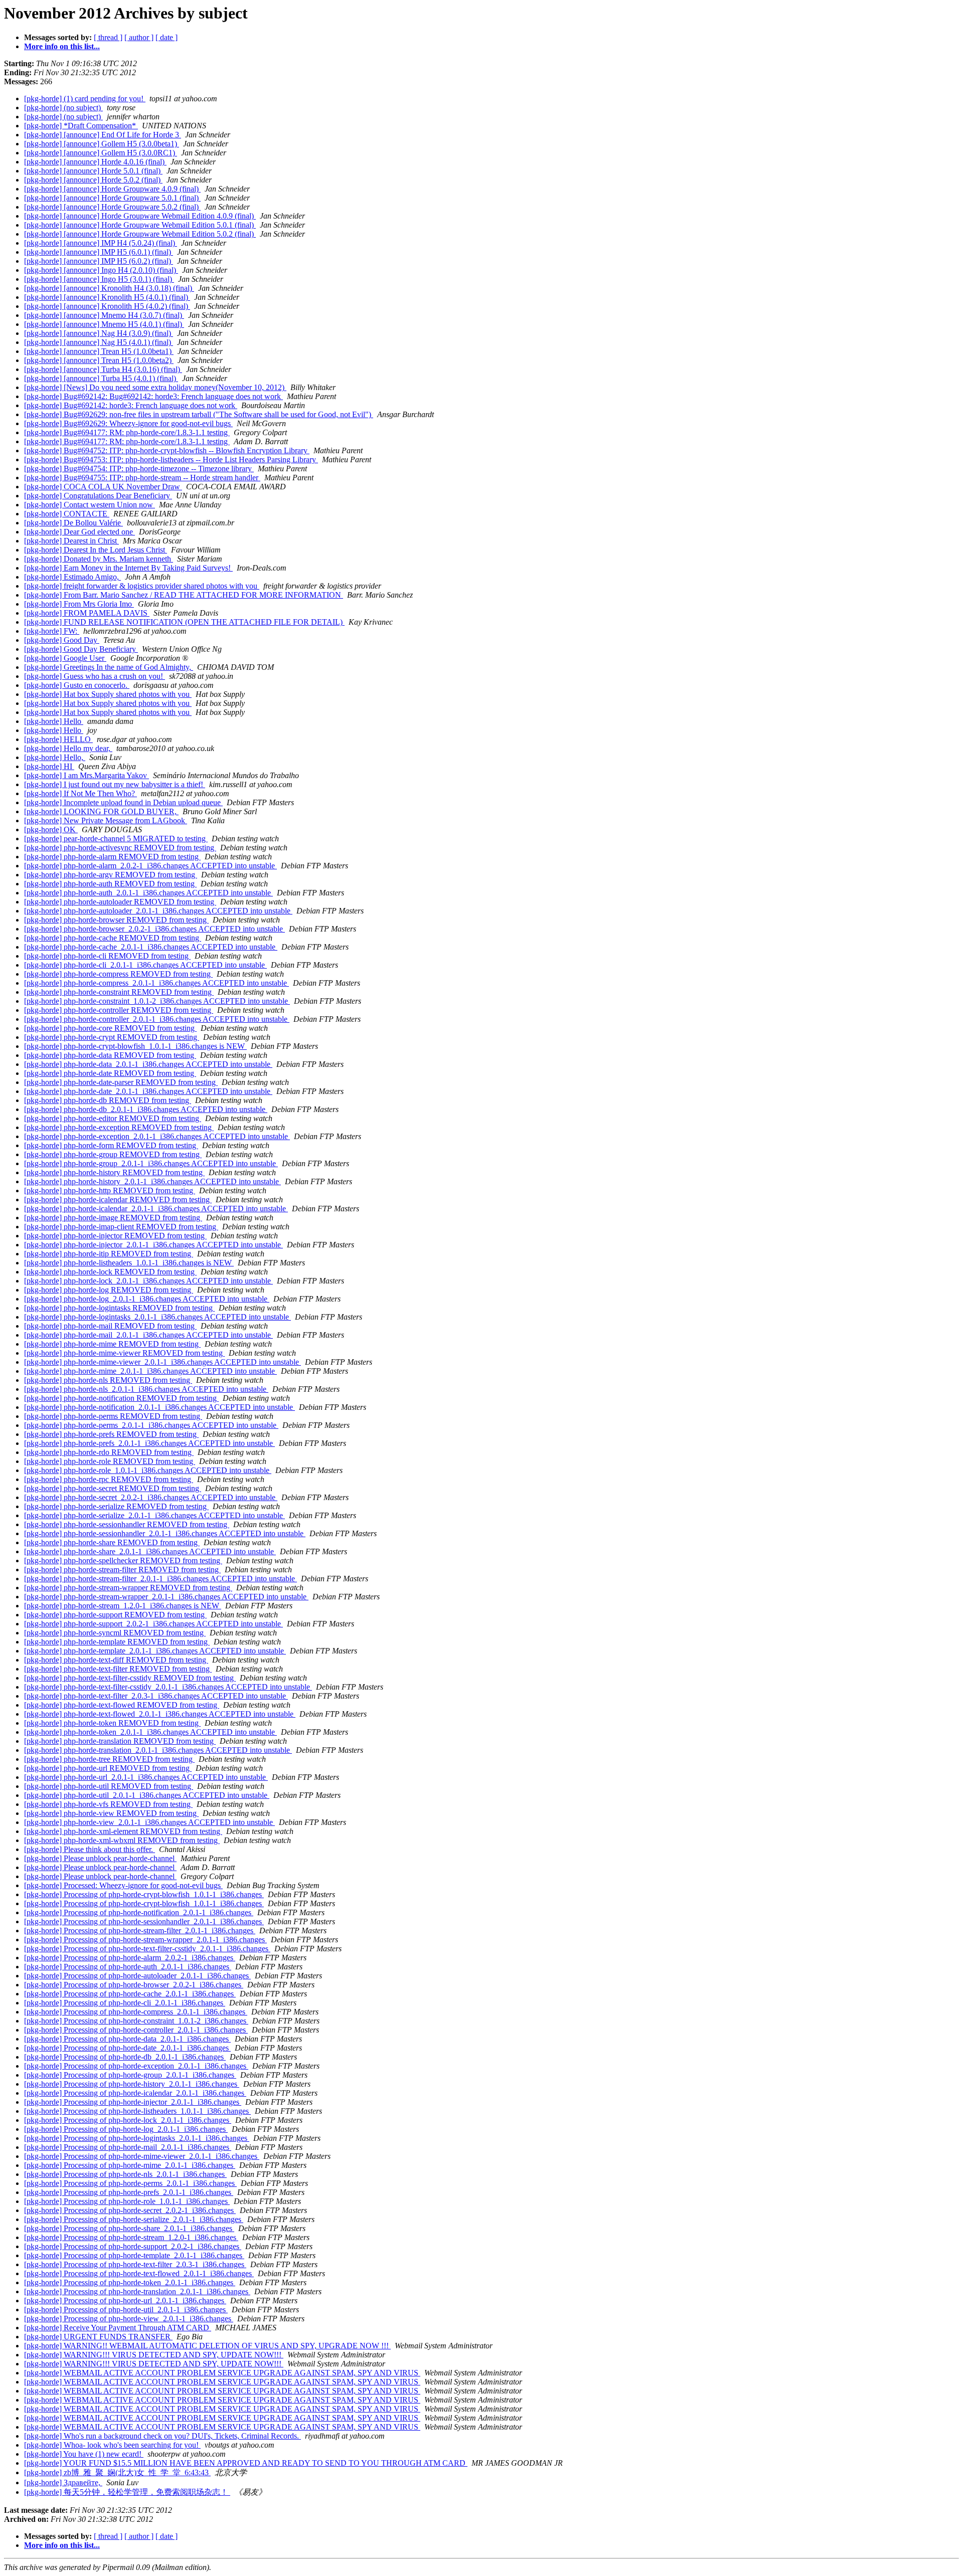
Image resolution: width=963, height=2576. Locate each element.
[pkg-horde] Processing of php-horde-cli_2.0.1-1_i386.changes (125, 2003)
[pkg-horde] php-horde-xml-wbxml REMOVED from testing (122, 1840)
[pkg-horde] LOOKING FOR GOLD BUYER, (101, 811)
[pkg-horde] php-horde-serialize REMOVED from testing (116, 1506)
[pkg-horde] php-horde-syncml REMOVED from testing (115, 1633)
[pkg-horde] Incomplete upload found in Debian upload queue (123, 802)
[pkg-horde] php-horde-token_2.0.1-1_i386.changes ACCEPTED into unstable (150, 1732)
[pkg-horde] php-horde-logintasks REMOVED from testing (119, 1308)
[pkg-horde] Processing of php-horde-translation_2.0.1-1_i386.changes (137, 2291)
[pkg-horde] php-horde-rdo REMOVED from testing (109, 1452)
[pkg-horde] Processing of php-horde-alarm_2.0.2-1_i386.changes (130, 1958)
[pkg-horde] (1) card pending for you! (85, 99)
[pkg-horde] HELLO (58, 739)
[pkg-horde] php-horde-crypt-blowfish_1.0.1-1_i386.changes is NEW (135, 1046)
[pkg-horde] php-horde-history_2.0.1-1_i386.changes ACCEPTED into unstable (152, 1181)
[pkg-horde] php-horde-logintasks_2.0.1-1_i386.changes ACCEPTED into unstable (157, 1317)
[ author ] (139, 37)
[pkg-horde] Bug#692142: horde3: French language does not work (131, 405)
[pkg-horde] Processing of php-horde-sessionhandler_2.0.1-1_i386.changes (144, 1921)
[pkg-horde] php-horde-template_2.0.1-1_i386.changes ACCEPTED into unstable (155, 1651)
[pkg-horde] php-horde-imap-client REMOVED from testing (121, 1227)
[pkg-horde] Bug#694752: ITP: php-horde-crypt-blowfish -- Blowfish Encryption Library (167, 450)
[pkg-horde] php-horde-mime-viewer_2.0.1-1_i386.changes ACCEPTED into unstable (163, 1362)
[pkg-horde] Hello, (55, 757)
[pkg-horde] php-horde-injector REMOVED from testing (115, 1236)
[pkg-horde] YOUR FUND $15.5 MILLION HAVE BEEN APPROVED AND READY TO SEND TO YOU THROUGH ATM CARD (246, 2463)
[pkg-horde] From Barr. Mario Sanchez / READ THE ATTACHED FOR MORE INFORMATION (184, 595)
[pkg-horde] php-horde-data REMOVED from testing (110, 1055)
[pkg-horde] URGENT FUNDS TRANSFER (98, 2337)
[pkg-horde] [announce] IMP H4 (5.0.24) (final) (101, 243)
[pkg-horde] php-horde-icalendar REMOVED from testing (118, 1200)
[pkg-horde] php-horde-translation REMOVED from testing (120, 1741)
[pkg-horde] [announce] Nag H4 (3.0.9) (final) (99, 333)
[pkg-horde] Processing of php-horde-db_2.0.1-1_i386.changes (125, 2057)
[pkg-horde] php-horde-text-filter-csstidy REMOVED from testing (130, 1678)
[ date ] (167, 37)
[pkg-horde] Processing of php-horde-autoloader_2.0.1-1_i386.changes (137, 1976)
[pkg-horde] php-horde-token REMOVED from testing (112, 1723)
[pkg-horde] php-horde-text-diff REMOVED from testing (116, 1660)
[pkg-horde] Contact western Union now (90, 505)
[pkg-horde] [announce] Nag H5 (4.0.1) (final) (99, 342)
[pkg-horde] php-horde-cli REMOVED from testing (107, 956)
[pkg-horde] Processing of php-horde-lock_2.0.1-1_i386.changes (128, 2120)
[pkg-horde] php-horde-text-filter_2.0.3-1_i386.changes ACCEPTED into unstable (156, 1696)
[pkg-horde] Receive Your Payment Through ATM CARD (118, 2328)
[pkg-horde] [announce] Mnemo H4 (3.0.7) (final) (104, 315)
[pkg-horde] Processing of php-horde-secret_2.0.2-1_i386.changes (130, 2210)
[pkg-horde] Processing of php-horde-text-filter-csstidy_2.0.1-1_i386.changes (147, 1949)
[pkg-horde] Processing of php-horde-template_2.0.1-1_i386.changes (134, 2255)
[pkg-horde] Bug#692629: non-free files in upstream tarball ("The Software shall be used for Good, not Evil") (199, 414)
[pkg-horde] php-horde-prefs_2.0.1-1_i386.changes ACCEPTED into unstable (149, 1443)
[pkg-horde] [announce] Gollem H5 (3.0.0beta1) (102, 144)
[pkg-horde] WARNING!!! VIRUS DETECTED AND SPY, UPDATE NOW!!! (154, 2355)
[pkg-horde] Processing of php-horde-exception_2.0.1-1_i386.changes (136, 2066)
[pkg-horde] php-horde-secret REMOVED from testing (113, 1488)
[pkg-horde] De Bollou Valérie (73, 523)
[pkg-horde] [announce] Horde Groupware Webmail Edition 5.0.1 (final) (140, 225)
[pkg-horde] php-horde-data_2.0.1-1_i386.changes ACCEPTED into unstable (148, 1064)
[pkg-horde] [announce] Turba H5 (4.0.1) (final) (101, 378)
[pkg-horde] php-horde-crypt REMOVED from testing (112, 1037)
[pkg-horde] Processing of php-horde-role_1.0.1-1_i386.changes (127, 2201)
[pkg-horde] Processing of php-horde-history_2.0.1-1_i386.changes (132, 2084)
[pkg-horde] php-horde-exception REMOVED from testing (119, 1127)
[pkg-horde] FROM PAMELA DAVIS (87, 613)
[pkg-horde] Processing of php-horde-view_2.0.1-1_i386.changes (129, 2319)
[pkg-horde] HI (49, 766)
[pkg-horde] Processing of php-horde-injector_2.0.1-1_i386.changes (133, 2102)
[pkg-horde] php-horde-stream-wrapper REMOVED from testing (128, 1588)
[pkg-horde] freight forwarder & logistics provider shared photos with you (142, 586)
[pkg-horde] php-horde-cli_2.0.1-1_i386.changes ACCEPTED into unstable (145, 965)
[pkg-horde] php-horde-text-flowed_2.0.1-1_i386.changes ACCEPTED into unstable (160, 1714)
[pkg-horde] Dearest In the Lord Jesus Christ (96, 550)
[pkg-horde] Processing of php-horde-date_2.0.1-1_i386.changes (127, 2048)
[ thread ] (108, 37)
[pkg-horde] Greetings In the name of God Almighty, (109, 667)
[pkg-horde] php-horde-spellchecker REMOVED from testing (123, 1560)
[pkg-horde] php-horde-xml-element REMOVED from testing (123, 1831)
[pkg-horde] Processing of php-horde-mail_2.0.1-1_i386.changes (128, 2147)
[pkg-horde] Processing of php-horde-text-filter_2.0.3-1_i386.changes (135, 2264)
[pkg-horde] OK (51, 830)
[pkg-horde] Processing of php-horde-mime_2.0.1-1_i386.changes (130, 2165)
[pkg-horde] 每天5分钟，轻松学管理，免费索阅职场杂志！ (127, 2492)
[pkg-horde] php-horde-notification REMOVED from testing (121, 1398)
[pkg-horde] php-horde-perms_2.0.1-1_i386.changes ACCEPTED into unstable (151, 1425)
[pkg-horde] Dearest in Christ (71, 541)
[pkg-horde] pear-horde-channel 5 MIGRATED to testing (116, 839)
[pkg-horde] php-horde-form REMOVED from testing (111, 1145)
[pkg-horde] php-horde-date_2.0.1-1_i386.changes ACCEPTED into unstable (148, 1091)
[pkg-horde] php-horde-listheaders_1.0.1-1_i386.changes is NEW (129, 1263)
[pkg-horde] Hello (54, 721)
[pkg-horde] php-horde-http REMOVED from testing (110, 1190)
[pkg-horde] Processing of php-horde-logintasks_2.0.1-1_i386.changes (137, 2138)
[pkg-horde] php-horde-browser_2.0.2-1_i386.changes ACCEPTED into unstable (154, 929)
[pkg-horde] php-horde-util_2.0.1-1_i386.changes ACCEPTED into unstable (147, 1795)
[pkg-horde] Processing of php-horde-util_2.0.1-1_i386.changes (126, 2310)
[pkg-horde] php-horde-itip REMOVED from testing (109, 1254)
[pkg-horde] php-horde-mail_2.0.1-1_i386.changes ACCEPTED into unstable (148, 1335)
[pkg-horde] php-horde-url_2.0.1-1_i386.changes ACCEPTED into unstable (146, 1777)
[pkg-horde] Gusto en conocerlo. (77, 685)
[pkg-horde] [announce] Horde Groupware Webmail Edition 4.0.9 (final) (140, 216)
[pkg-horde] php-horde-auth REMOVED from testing (110, 884)
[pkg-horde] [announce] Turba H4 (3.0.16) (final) (103, 369)
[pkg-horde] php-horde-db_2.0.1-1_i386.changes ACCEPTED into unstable (146, 1109)
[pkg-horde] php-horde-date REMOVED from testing (110, 1073)
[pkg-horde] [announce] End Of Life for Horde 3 (103, 135)
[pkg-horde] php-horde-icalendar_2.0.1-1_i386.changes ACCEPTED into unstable (156, 1209)
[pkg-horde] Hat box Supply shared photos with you (108, 694)
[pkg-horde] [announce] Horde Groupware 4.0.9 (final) (112, 189)
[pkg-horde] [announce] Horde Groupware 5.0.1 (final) (112, 198)
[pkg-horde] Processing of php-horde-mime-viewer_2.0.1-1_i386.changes (142, 2156)
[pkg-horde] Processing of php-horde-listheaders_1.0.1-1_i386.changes (137, 2111)
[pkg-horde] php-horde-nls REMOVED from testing (108, 1380)
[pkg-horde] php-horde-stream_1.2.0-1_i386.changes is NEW (123, 1606)
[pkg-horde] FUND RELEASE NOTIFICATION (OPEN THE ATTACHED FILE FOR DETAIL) (184, 622)
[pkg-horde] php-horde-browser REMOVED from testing (116, 920)
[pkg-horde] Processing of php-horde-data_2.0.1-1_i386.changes (127, 2039)
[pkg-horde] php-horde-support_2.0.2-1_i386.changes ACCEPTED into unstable (153, 1624)
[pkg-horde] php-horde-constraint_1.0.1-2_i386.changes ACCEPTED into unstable (157, 1001)
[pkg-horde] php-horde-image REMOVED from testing (113, 1218)
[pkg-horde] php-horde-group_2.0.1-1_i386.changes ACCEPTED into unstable (151, 1163)
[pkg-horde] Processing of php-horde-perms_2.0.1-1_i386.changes (130, 2183)
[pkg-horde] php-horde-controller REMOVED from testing (119, 1010)
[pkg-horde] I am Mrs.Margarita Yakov (87, 775)
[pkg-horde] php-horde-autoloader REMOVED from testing (120, 902)
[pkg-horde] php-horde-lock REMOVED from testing (110, 1272)
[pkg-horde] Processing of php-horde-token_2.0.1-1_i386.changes (130, 2282)
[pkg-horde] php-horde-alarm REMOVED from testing (112, 857)
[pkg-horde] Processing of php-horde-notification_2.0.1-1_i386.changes (139, 1912)
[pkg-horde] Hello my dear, (68, 748)
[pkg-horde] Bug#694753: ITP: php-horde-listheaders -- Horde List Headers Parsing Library (171, 459)
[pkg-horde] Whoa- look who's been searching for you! (112, 2445)
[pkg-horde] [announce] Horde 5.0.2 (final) (93, 180)
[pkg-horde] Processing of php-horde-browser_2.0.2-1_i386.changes (134, 1985)
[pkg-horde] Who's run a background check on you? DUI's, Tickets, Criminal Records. (163, 2436)
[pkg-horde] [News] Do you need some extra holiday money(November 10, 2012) (155, 387)
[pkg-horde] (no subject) (63, 108)
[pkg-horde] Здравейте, (63, 2482)
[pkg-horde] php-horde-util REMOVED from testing (109, 1786)
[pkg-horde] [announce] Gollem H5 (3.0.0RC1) (101, 153)
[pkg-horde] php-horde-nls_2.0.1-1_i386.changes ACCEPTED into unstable (146, 1389)
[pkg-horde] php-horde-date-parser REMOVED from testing (121, 1082)
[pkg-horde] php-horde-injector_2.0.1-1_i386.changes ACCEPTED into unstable (153, 1245)
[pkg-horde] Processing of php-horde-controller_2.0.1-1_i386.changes (136, 2030)
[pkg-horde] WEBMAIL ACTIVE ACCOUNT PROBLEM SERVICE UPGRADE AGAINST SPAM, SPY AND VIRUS (222, 2373)
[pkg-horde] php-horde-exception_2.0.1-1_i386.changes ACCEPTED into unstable (157, 1136)
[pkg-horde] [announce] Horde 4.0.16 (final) (95, 162)
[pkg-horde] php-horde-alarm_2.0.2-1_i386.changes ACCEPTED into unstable (150, 866)
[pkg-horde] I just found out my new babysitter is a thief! (115, 784)
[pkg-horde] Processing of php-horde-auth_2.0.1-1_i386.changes (128, 1967)
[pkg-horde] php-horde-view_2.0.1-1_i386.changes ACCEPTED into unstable (149, 1822)
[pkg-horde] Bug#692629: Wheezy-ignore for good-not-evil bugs (128, 423)
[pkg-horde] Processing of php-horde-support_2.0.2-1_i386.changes (133, 2246)
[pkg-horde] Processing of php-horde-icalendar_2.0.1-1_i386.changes (135, 2093)
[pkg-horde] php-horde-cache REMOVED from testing (113, 938)
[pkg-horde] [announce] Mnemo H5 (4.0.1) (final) (104, 324)
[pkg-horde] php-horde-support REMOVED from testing (115, 1615)
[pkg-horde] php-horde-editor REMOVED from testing (113, 1118)
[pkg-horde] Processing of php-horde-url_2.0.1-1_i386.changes (125, 2301)
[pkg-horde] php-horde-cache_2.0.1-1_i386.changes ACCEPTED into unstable (151, 947)
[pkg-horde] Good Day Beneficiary (81, 649)
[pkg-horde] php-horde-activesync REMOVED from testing (120, 848)
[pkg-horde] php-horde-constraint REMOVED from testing (119, 992)
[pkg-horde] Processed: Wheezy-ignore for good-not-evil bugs (123, 1885)
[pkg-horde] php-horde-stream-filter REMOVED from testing (122, 1570)
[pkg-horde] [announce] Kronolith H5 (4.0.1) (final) (107, 297)
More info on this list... (62, 46)
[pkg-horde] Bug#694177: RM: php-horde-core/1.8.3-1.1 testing (127, 432)
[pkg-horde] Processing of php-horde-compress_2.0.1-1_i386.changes (136, 2012)
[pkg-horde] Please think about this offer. (90, 1849)
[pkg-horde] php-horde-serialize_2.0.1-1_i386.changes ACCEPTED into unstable (154, 1515)
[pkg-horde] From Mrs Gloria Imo (79, 604)
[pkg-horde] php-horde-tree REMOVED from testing (109, 1759)
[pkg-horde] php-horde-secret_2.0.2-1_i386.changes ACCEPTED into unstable (151, 1497)
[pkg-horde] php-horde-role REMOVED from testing (110, 1461)
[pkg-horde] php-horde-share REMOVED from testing (112, 1542)
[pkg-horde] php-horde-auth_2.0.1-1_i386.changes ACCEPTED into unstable (148, 893)
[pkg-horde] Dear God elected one (79, 532)
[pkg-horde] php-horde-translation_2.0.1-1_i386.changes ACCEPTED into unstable (158, 1750)
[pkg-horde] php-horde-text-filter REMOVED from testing (118, 1669)
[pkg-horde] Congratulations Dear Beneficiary (98, 496)
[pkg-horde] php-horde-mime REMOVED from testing (112, 1344)
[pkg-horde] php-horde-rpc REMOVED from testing (109, 1479)
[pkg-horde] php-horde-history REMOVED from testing (114, 1172)
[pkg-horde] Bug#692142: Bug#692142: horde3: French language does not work (153, 396)
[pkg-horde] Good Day (62, 640)
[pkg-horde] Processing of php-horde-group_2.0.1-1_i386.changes (130, 2075)
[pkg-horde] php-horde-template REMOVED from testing (117, 1642)
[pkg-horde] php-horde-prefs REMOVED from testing (111, 1434)
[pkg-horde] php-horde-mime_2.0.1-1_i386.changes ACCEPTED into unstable (150, 1371)
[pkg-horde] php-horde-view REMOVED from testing (111, 1813)
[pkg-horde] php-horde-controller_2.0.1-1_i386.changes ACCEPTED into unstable (157, 1019)
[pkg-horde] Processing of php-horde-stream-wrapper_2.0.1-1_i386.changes (145, 1940)
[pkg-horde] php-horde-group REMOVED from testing (113, 1154)
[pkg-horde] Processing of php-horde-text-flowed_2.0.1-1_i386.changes (139, 2273)
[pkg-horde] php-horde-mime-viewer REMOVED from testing (124, 1353)
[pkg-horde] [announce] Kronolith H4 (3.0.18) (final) (109, 288)
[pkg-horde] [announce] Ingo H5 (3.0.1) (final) (99, 279)
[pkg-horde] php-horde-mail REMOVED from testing (110, 1326)
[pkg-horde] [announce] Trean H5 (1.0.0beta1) (99, 351)
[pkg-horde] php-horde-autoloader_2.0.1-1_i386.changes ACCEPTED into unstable (158, 911)
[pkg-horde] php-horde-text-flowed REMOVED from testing (122, 1705)
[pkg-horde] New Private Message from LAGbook (106, 820)
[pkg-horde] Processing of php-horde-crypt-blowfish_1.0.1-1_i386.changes (144, 1894)
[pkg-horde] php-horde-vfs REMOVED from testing (108, 1804)
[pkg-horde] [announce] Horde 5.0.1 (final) (93, 171)
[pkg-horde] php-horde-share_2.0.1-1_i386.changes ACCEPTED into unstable (150, 1551)
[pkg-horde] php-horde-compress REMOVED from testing (118, 974)
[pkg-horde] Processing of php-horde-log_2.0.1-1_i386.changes (126, 2129)
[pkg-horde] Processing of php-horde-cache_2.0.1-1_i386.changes (130, 1994)
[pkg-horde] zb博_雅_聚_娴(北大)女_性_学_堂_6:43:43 (117, 2472)
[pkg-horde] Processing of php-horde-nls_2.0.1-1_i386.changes (125, 2174)
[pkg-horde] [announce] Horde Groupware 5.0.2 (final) (112, 207)
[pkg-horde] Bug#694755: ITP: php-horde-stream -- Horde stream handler (142, 478)
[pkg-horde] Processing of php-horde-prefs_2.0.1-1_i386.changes (129, 2192)
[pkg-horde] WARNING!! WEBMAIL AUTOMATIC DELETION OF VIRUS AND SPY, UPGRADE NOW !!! (207, 2346)
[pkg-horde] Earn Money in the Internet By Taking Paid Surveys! (128, 568)
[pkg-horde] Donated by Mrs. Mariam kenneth (99, 559)
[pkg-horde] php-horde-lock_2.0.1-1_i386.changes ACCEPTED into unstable (148, 1281)
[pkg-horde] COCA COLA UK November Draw (103, 487)
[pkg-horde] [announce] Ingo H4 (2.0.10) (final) (101, 270)
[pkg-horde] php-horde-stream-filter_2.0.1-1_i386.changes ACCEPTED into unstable (160, 1579)
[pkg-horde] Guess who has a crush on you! (95, 676)
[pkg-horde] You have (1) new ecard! (84, 2454)
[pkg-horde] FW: (52, 631)
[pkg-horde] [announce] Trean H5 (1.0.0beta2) (99, 360)
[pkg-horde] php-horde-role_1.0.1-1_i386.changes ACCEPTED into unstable (148, 1470)
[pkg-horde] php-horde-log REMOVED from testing (109, 1290)
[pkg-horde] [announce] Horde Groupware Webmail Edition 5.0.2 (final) (140, 234)
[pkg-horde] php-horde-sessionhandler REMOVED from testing (127, 1524)
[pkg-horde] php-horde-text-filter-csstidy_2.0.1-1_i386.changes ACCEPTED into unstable (168, 1687)
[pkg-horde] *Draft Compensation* (81, 126)
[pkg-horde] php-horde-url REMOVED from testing (108, 1768)
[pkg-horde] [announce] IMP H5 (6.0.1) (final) (99, 252)
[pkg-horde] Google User (65, 658)
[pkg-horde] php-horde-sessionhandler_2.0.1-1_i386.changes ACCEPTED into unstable (165, 1533)
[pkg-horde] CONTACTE (67, 514)
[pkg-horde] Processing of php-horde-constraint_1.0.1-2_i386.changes (136, 2021)
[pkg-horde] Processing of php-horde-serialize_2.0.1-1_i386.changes (134, 2219)
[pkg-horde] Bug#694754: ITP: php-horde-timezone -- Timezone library (139, 469)
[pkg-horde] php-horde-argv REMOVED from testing (111, 875)
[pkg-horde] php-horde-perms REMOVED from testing (113, 1416)
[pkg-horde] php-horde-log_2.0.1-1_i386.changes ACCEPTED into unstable (147, 1299)
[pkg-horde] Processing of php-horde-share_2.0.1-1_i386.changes (129, 2228)
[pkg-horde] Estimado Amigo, (72, 577)
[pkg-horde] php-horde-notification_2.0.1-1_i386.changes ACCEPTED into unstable (159, 1407)
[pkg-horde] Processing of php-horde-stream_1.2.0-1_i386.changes (131, 2237)
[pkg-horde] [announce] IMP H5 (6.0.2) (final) (99, 261)
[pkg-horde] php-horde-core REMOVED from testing (110, 1028)
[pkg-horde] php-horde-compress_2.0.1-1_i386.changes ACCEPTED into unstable (156, 983)
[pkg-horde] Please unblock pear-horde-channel (100, 1858)
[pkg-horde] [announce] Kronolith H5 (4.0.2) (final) (107, 306)
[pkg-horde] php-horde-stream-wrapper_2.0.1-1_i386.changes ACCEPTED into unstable (166, 1597)
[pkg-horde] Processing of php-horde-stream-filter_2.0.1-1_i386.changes (140, 1930)
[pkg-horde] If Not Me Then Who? (81, 793)
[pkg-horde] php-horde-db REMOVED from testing (108, 1100)
